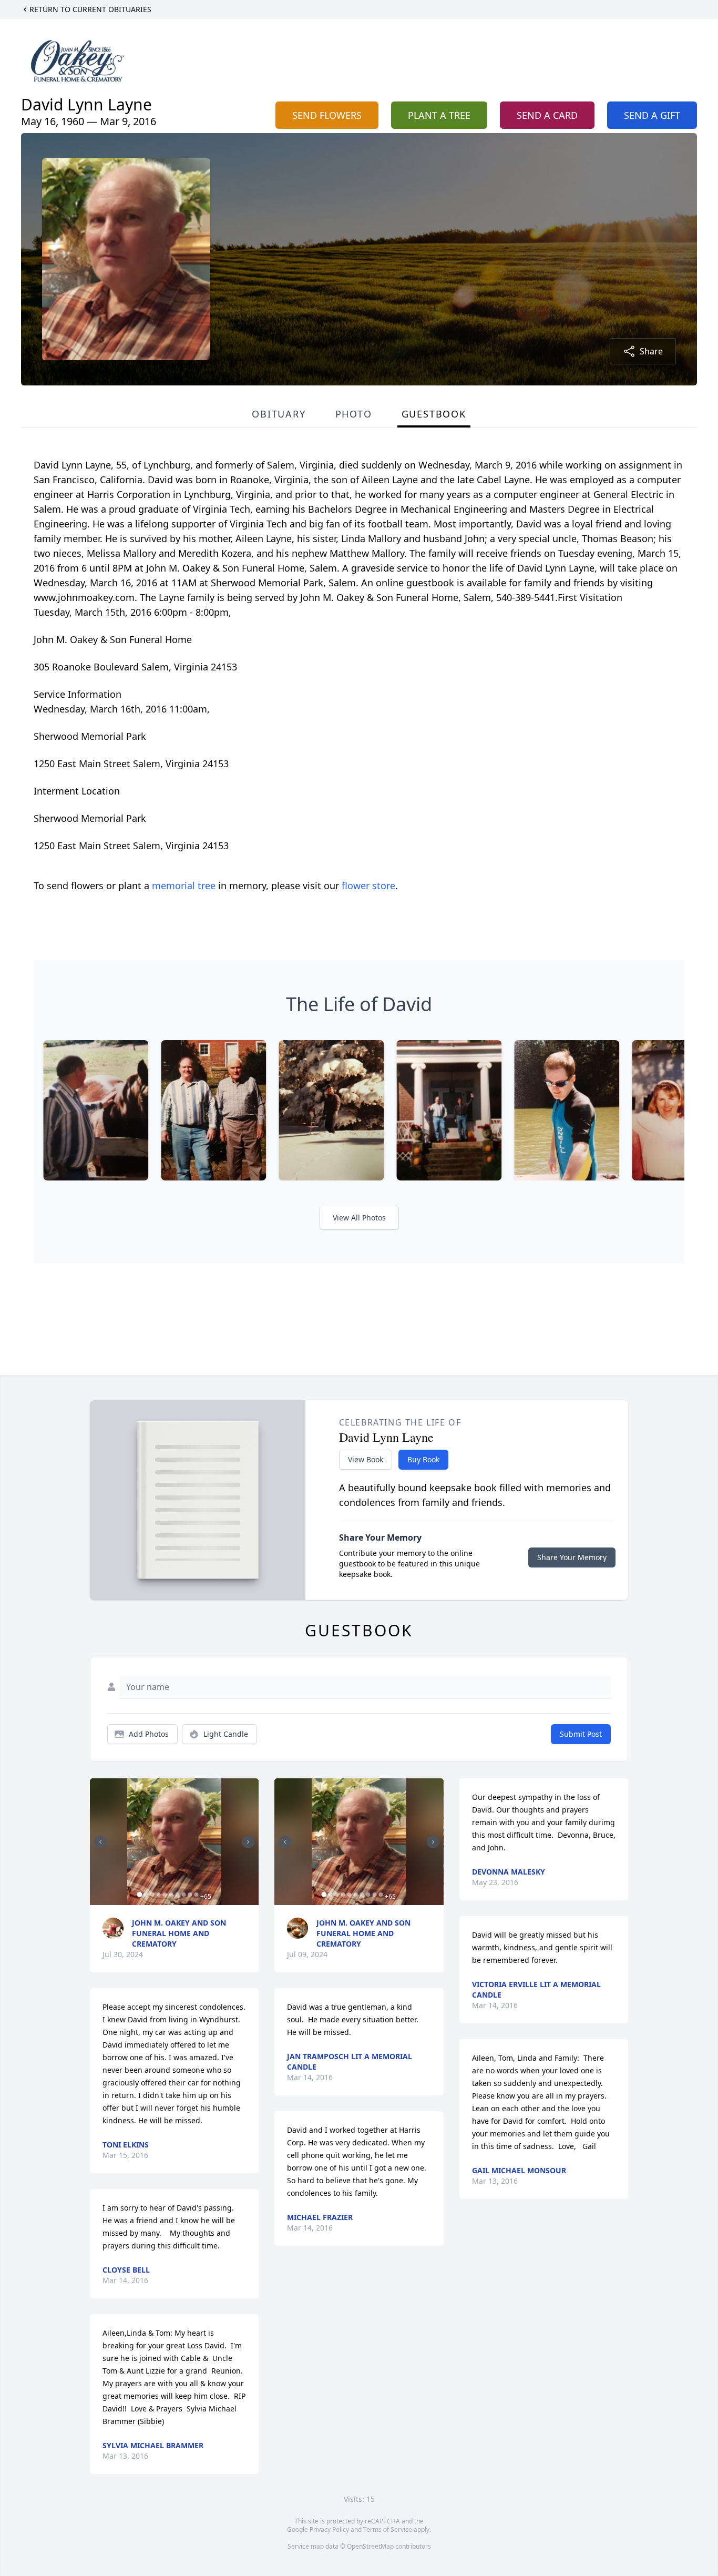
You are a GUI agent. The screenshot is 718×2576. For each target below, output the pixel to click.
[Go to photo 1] (139, 1895)
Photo (354, 414)
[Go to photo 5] (165, 1895)
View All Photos (359, 1218)
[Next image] (248, 1842)
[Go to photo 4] (158, 1895)
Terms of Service (388, 2529)
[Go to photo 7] (177, 1895)
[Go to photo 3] (152, 1895)
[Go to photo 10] (196, 1895)
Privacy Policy (329, 2529)
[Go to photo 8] (183, 1895)
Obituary (279, 414)
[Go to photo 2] (146, 1895)
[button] (174, 1842)
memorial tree (184, 885)
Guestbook (434, 414)
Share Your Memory (572, 1557)
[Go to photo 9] (190, 1895)
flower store (368, 885)
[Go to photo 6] (171, 1895)
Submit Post (581, 1734)
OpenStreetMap (370, 2546)
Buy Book (423, 1459)
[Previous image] (100, 1842)
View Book (366, 1459)
